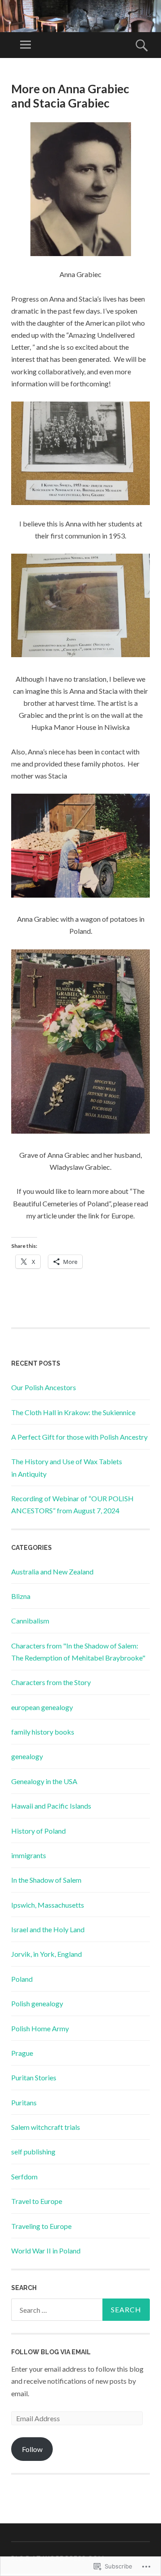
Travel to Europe (37, 2201)
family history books (43, 1732)
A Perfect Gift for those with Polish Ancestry (79, 1437)
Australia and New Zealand (52, 1572)
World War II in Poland (46, 2251)
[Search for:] (80, 2310)
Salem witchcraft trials (46, 2127)
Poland (22, 1979)
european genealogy (42, 1707)
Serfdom (24, 2176)
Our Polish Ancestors (44, 1387)
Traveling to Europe (41, 2226)
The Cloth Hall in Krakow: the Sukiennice (73, 1412)
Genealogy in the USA (44, 1781)
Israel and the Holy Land (48, 1929)
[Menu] (25, 45)
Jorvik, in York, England (47, 1954)
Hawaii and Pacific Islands (51, 1806)
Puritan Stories (34, 2077)
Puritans (24, 2102)
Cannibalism (30, 1621)
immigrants (29, 1855)
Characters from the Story (51, 1682)
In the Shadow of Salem (46, 1880)
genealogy (27, 1756)
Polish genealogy (37, 2003)
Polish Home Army (40, 2028)
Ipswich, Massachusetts (48, 1905)
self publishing (33, 2151)
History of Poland (38, 1831)
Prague (22, 2053)
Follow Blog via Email (51, 2352)
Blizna (21, 1596)
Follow (32, 2449)
